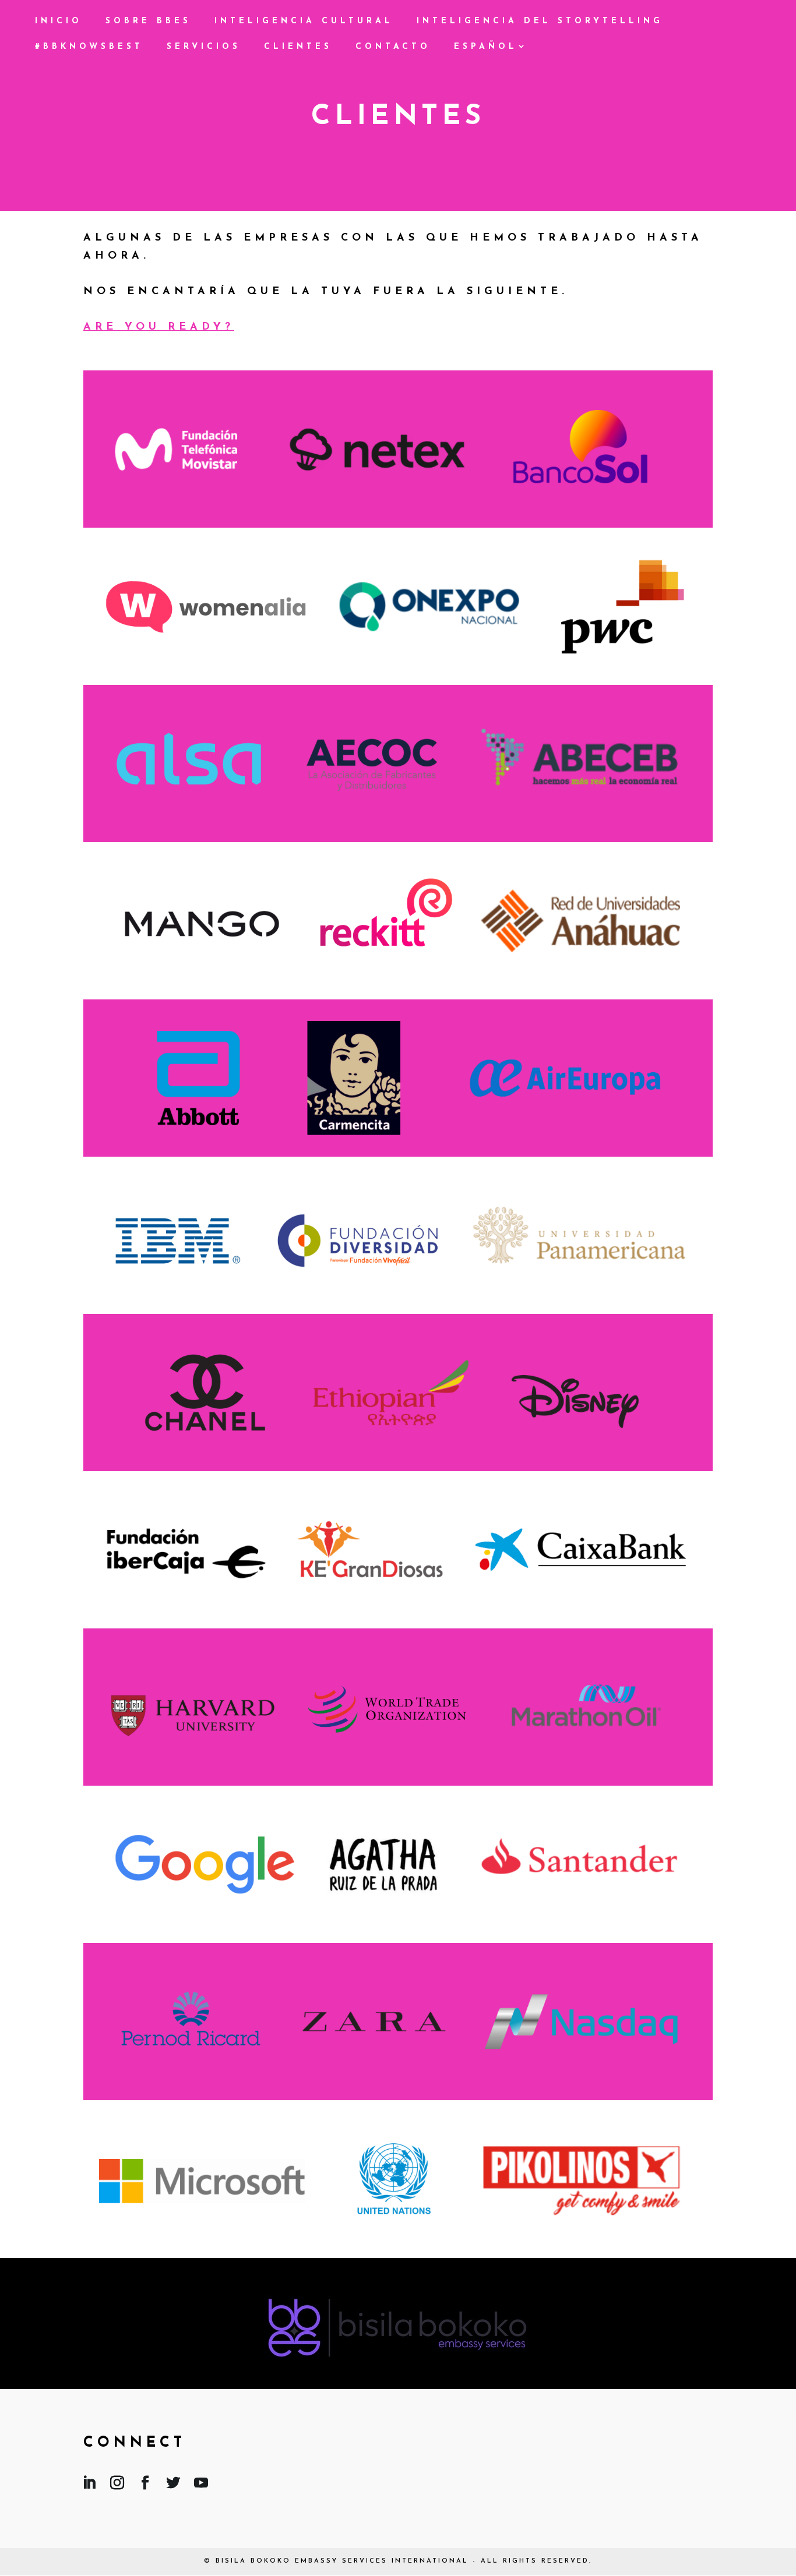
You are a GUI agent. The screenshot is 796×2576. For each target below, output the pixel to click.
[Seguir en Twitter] (173, 2485)
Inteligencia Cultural (304, 22)
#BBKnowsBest (89, 47)
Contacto (393, 47)
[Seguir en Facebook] (145, 2485)
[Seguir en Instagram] (117, 2485)
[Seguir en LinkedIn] (89, 2485)
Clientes (298, 47)
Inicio (59, 22)
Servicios (204, 47)
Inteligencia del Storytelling (540, 22)
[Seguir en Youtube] (201, 2485)
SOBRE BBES (148, 22)
